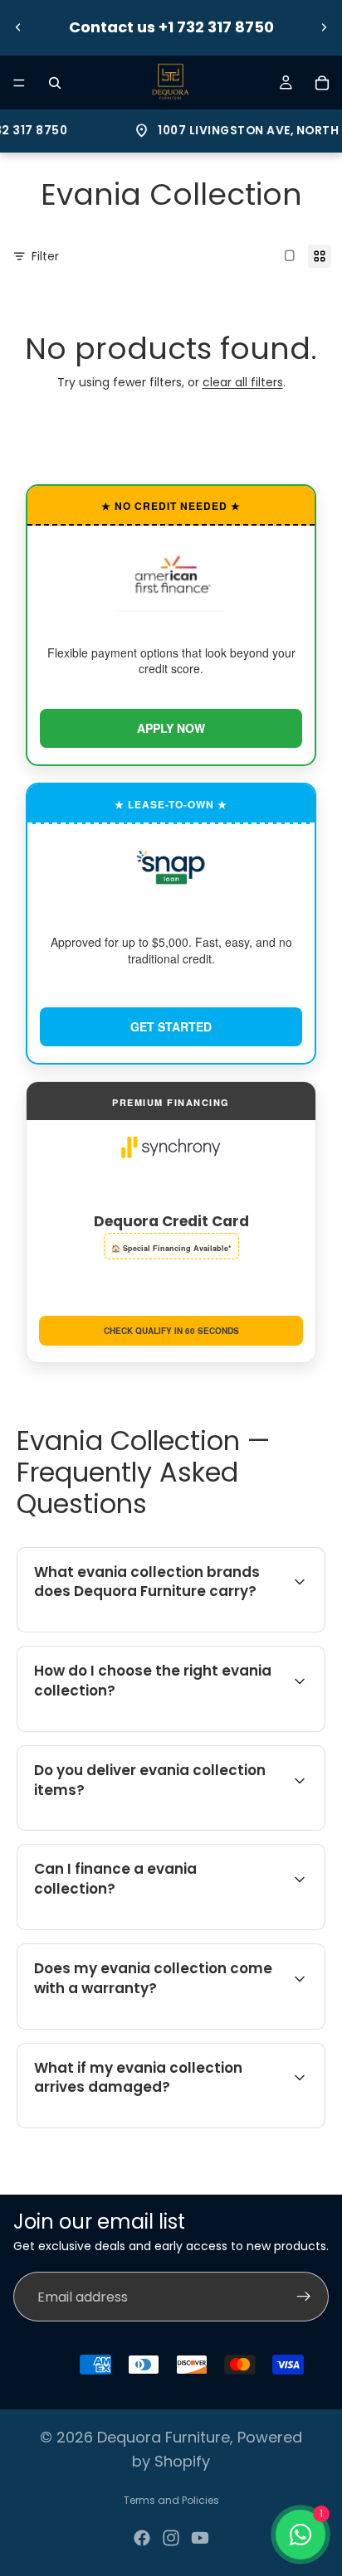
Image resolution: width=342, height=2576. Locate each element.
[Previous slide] (18, 27)
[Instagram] (171, 2538)
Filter (45, 256)
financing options (166, 1927)
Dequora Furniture (164, 2437)
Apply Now (171, 728)
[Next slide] (324, 27)
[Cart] (322, 83)
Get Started (171, 1026)
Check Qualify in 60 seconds (171, 1331)
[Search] (55, 83)
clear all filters (243, 382)
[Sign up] (304, 2297)
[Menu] (19, 83)
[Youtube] (200, 2538)
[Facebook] (142, 2538)
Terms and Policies (171, 2500)
